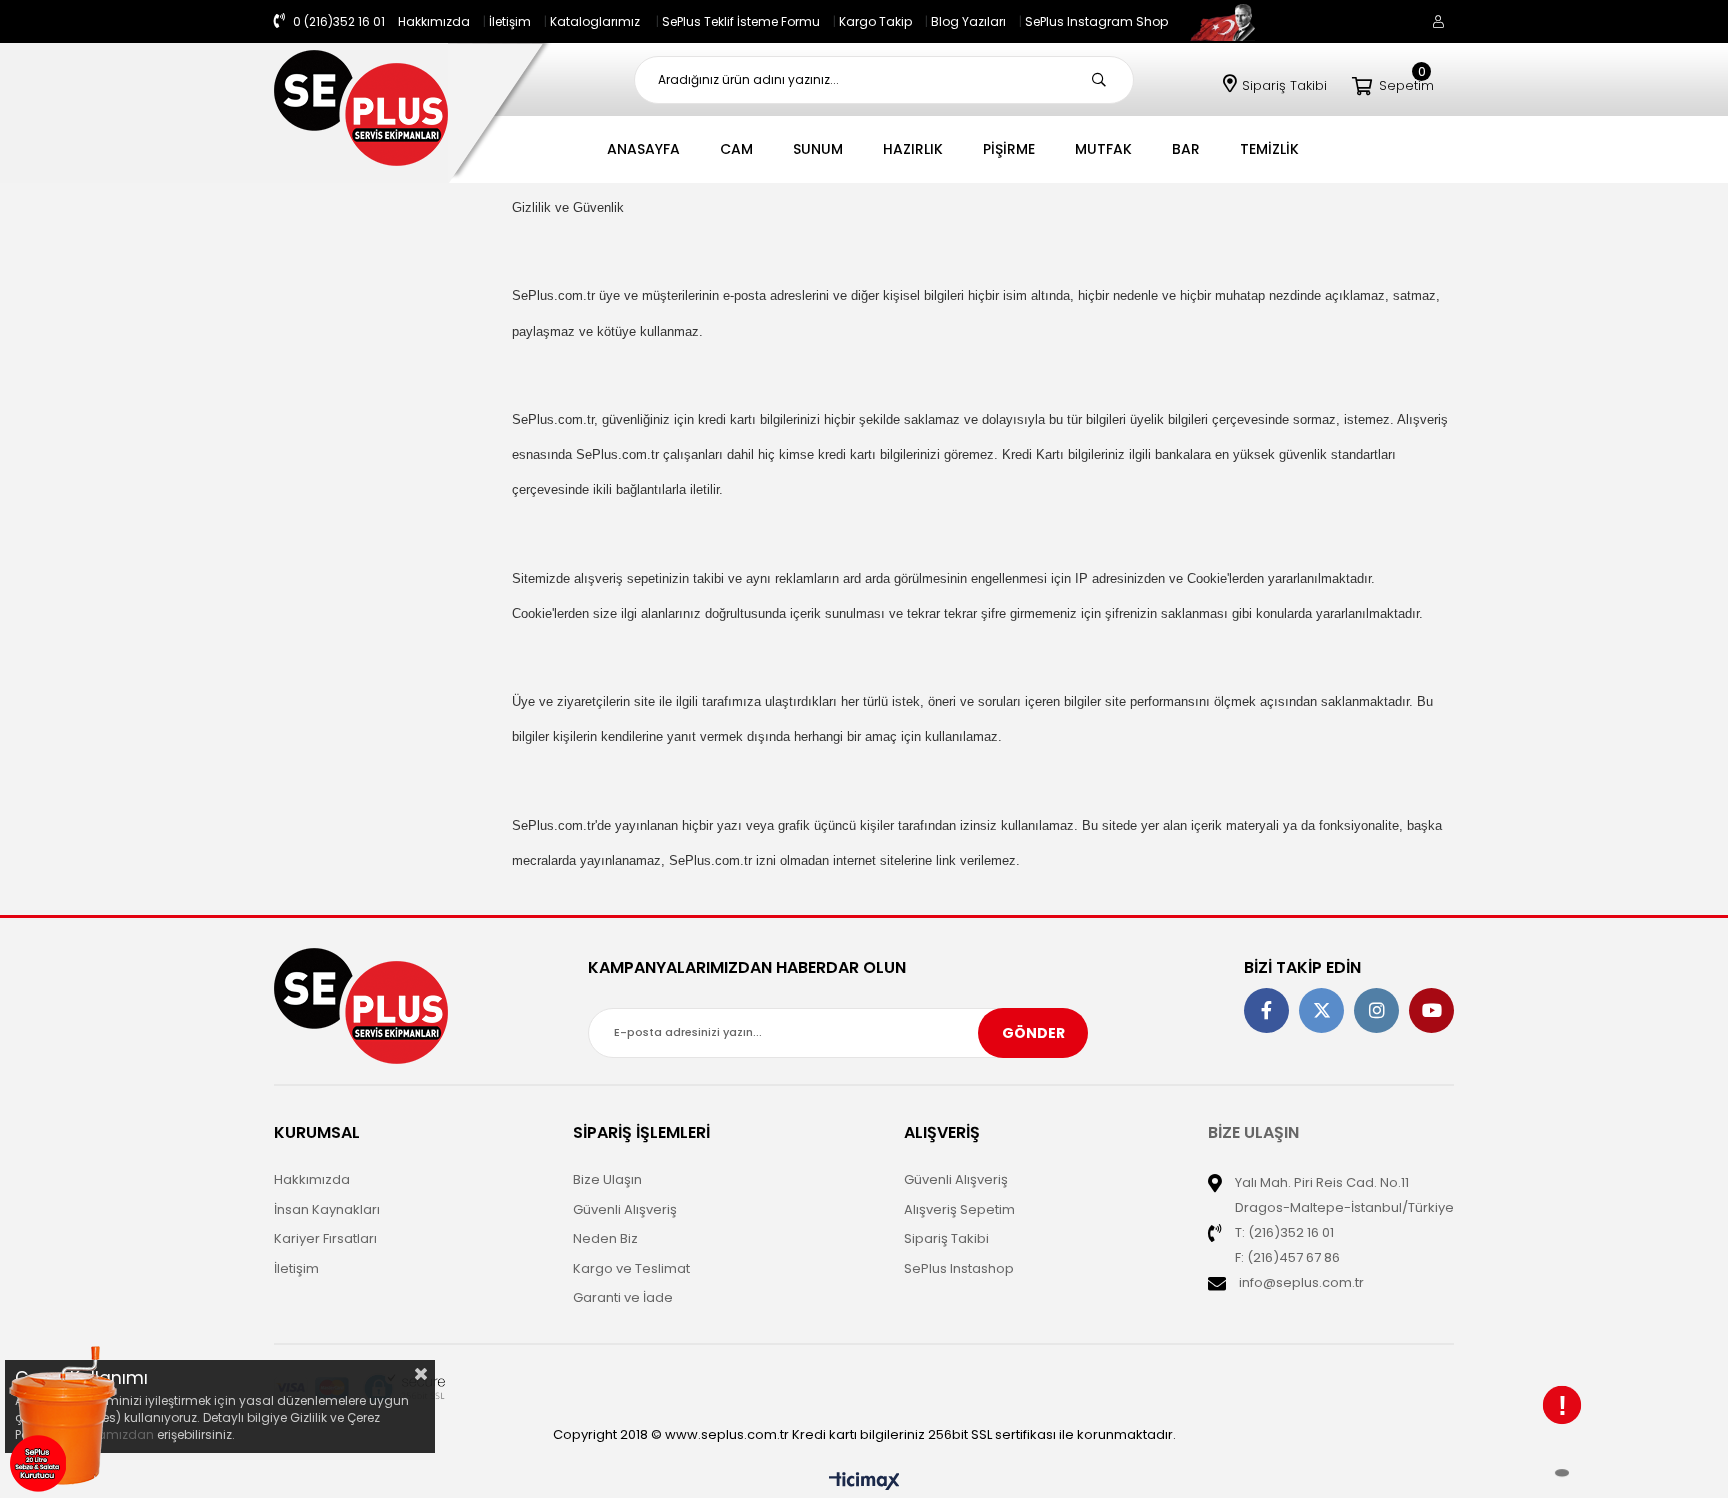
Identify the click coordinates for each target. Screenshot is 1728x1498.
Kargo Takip (875, 21)
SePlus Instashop (959, 1268)
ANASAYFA (643, 149)
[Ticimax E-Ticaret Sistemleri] (864, 1482)
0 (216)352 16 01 (337, 21)
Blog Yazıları (968, 21)
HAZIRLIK (913, 149)
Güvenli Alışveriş (625, 1209)
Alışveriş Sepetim (959, 1209)
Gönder (1033, 1033)
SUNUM (818, 149)
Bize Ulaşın (607, 1179)
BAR (1186, 149)
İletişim (510, 21)
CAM (736, 149)
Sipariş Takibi (1284, 85)
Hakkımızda (434, 21)
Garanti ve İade (623, 1297)
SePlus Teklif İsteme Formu (741, 21)
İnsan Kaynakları (327, 1209)
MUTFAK (1103, 149)
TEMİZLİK (1269, 149)
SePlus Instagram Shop (1096, 21)
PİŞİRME (1009, 149)
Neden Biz (605, 1238)
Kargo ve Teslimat (631, 1268)
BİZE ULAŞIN (1253, 1132)
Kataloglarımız (595, 21)
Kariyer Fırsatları (325, 1238)
